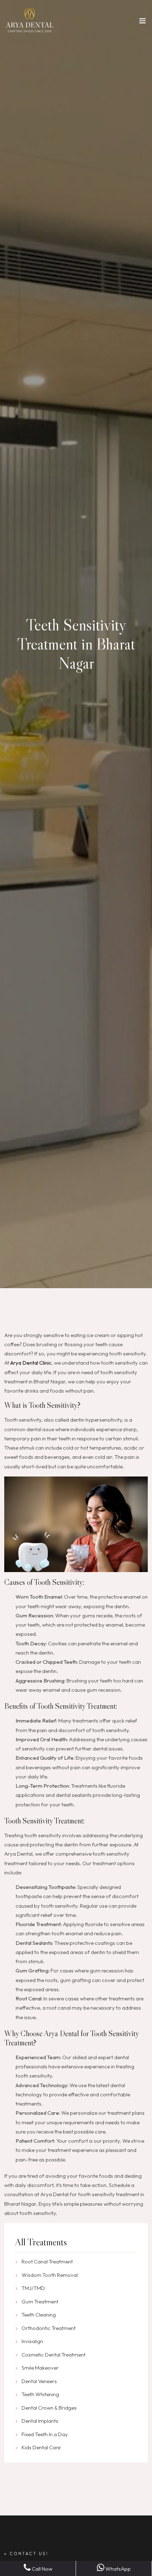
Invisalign (32, 2341)
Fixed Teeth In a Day (45, 2434)
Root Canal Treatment (47, 2261)
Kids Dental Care (41, 2447)
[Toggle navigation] (142, 22)
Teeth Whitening (40, 2394)
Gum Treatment (40, 2301)
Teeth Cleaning (39, 2315)
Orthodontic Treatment (49, 2328)
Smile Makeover (40, 2368)
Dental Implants (40, 2421)
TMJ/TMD (33, 2288)
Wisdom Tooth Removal (50, 2275)
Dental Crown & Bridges (49, 2408)
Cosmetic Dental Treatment (54, 2355)
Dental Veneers (39, 2381)
